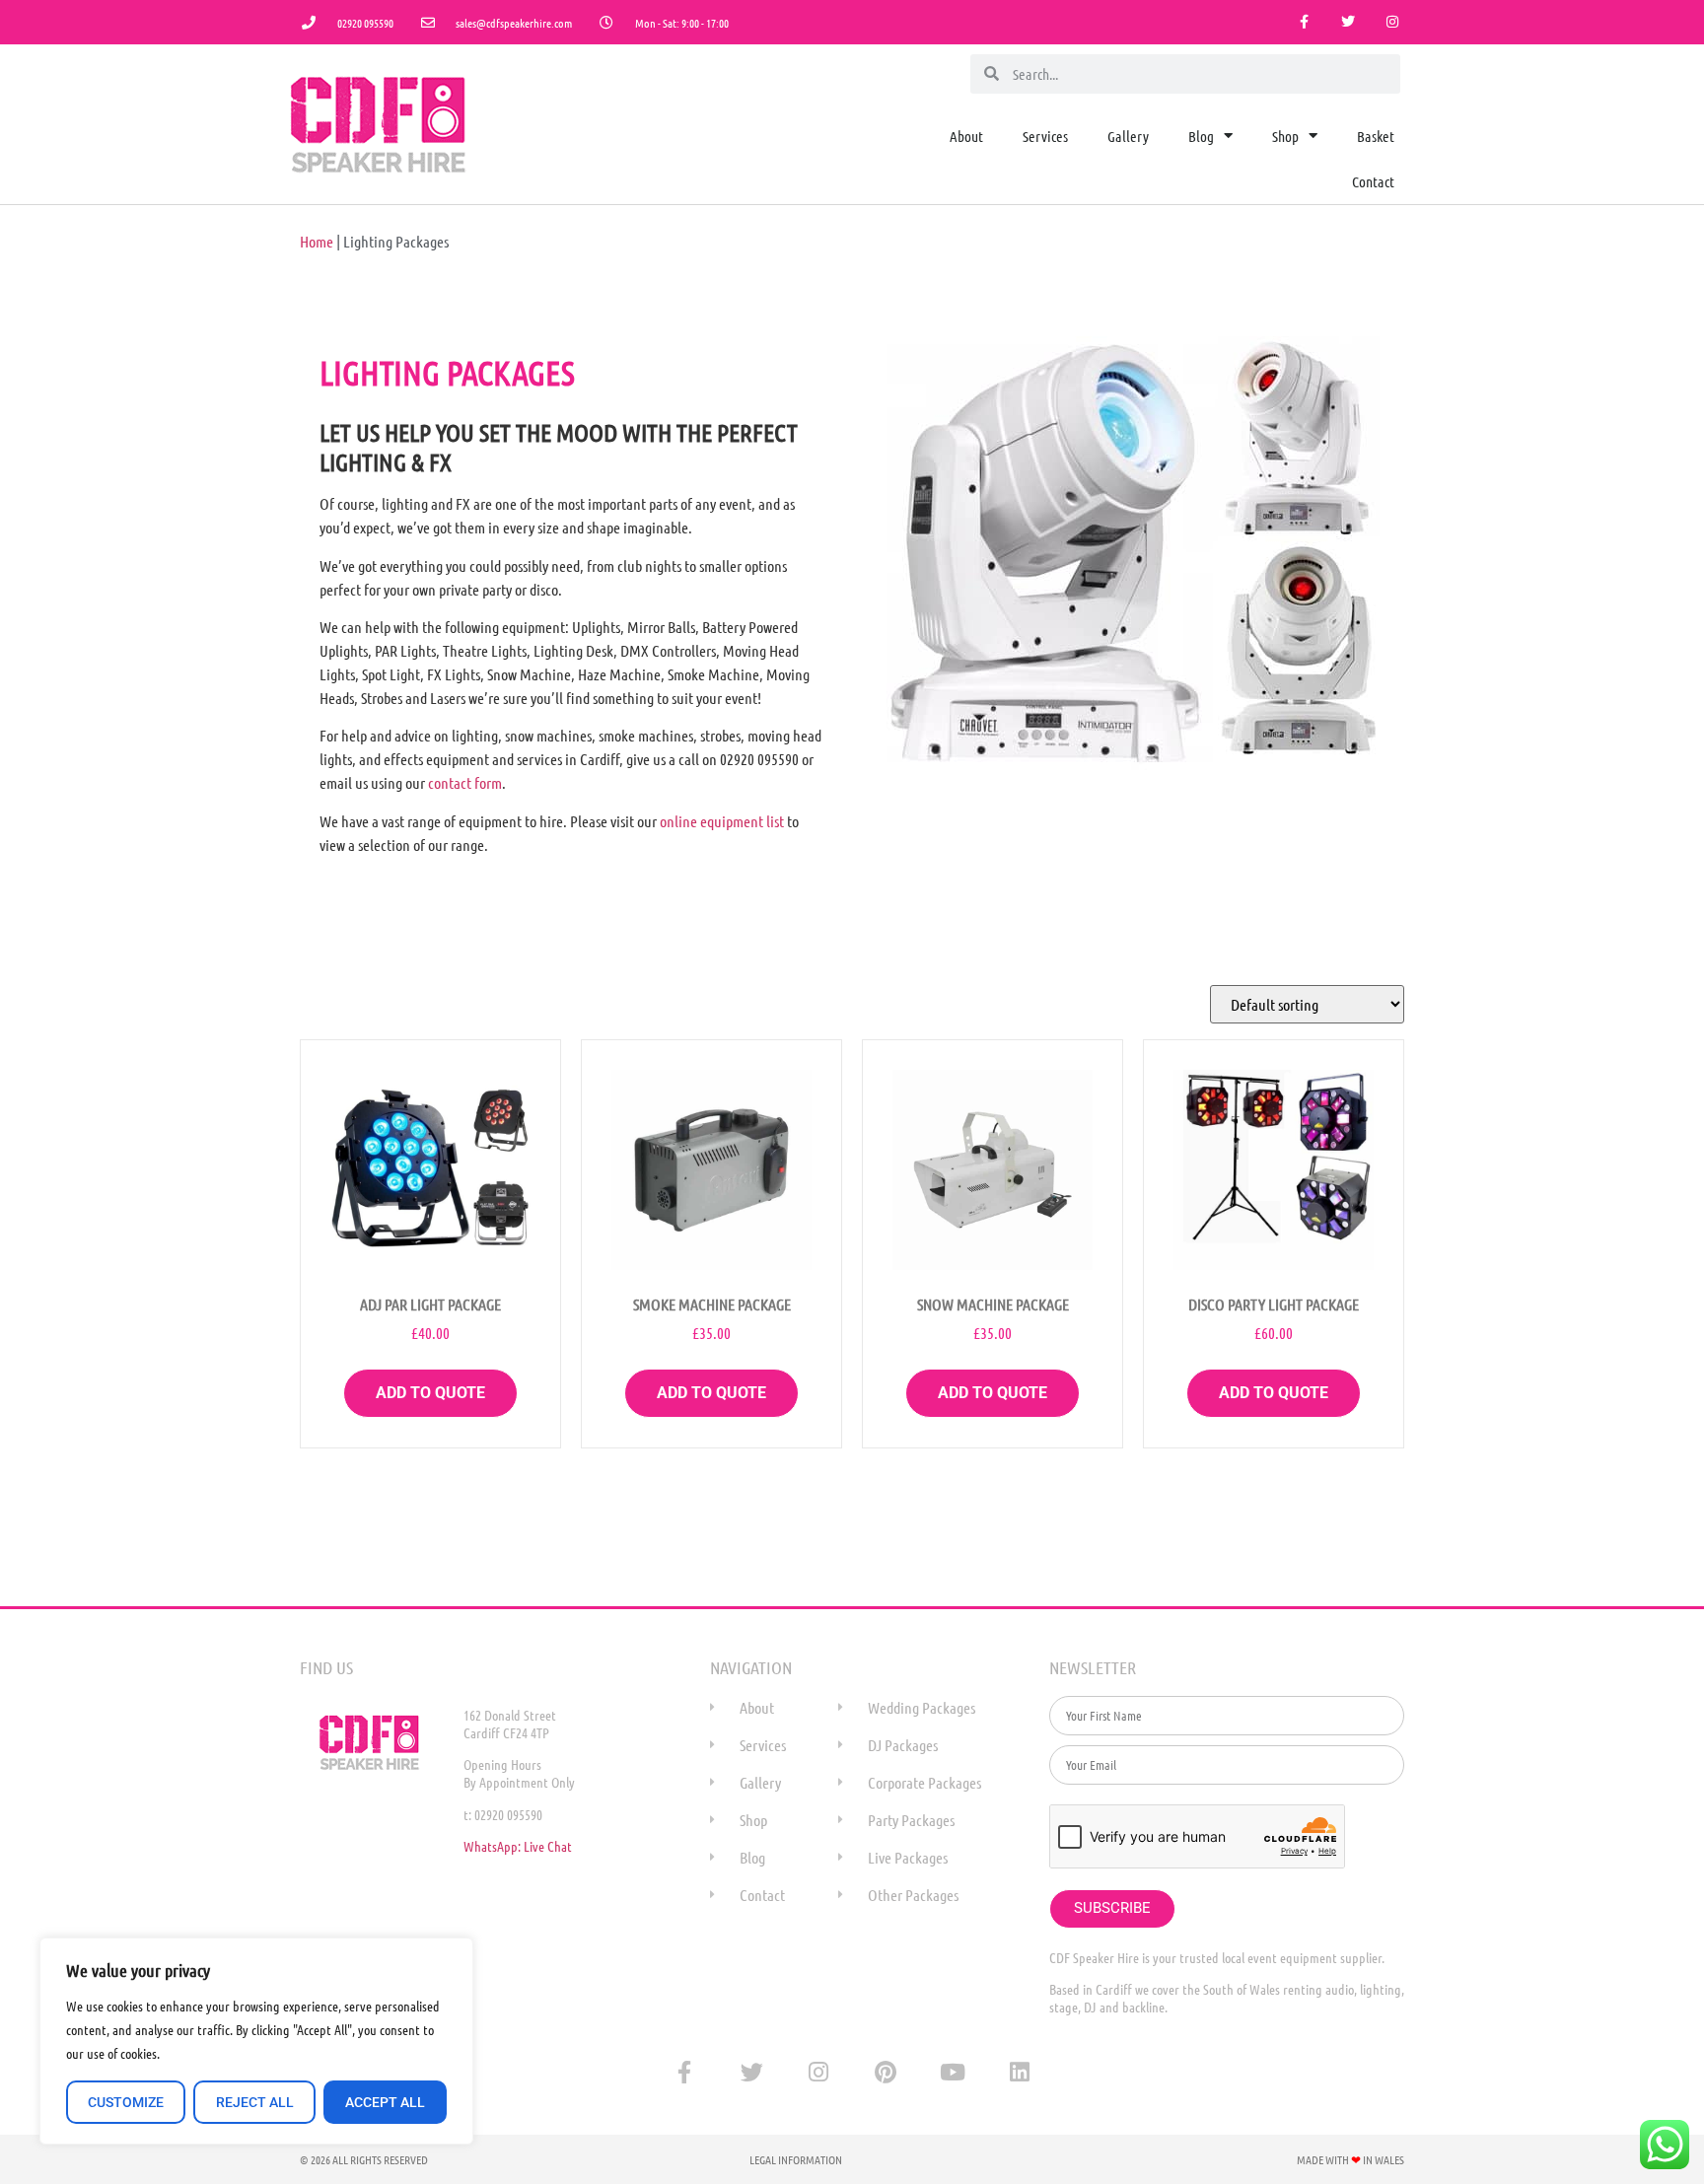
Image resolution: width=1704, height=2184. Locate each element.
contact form (465, 782)
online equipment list (722, 821)
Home (317, 241)
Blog (1201, 136)
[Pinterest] (886, 2073)
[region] (256, 2041)
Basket (1376, 136)
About (966, 136)
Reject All (255, 2102)
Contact (1373, 181)
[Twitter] (1348, 22)
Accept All (385, 2102)
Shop (1285, 136)
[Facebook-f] (1304, 22)
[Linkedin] (1020, 2073)
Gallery (1128, 136)
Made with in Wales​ (1350, 2159)
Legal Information (796, 2159)
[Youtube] (953, 2073)
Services (1045, 136)
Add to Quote (430, 1393)
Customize (126, 2102)
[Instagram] (1392, 22)
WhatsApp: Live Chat (518, 1846)
